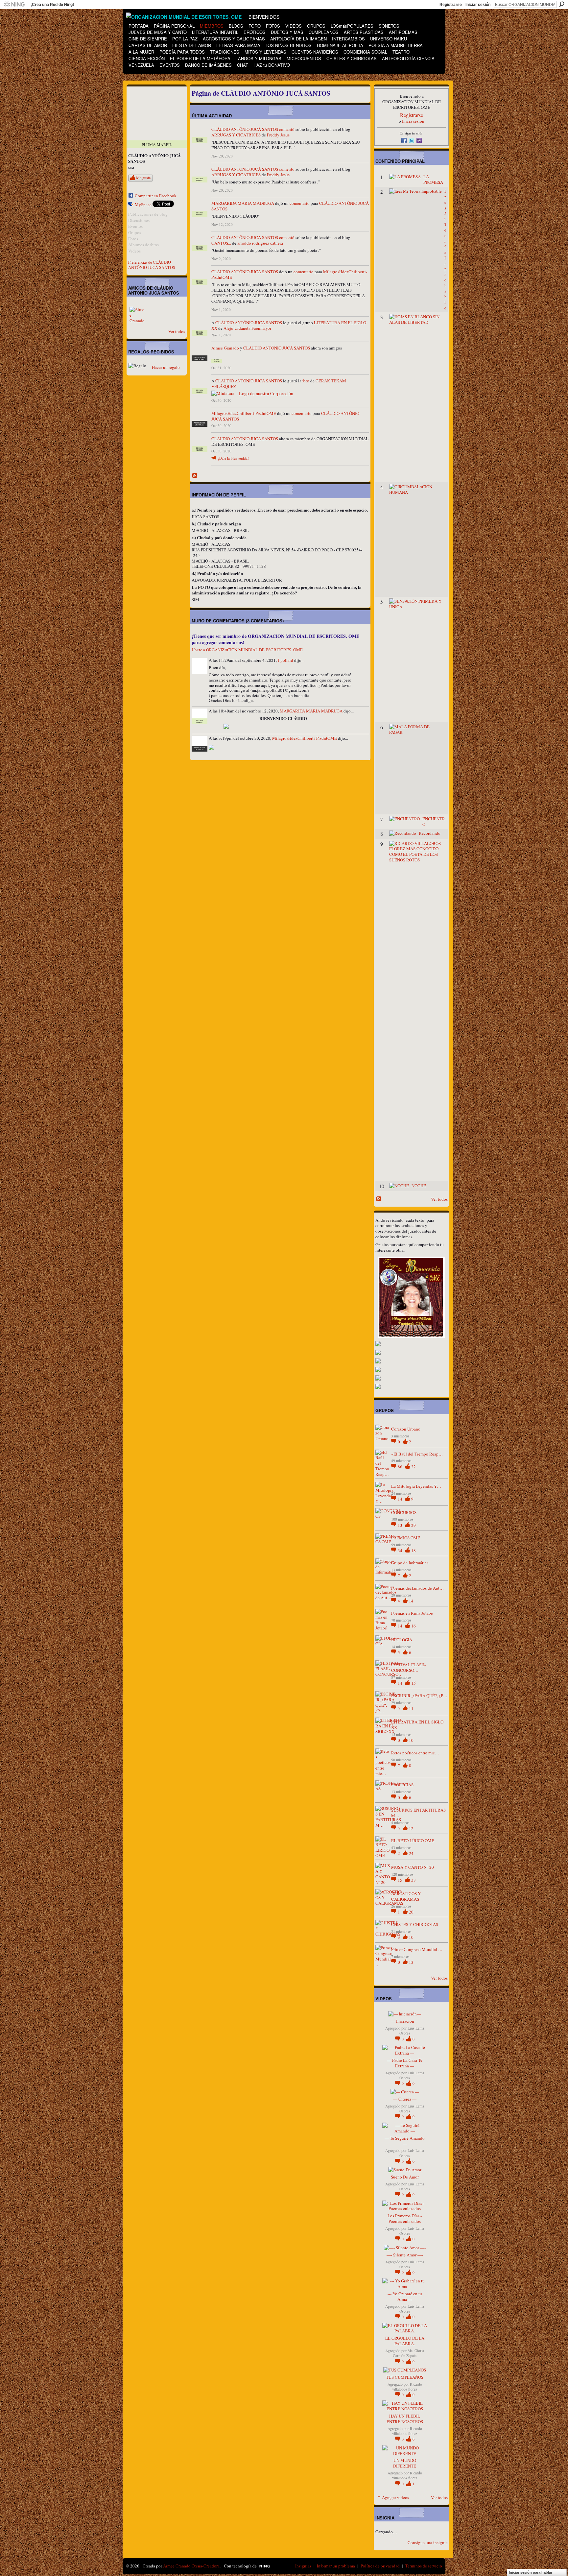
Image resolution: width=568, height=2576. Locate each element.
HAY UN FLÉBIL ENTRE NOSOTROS (405, 2419)
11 (411, 1708)
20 (411, 1912)
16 (414, 1626)
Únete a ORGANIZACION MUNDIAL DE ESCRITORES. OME (247, 650)
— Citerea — (405, 2099)
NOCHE (419, 1186)
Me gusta (143, 178)
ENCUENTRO (434, 821)
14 (401, 1499)
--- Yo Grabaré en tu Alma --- (405, 2296)
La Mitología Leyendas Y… (416, 1486)
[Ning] (14, 5)
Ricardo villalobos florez (407, 2387)
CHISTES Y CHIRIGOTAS (415, 1924)
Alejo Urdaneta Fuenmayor (247, 328)
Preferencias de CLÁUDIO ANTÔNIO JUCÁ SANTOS (152, 265)
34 (401, 1551)
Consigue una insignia (428, 2542)
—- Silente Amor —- (405, 2255)
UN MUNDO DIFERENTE (405, 2463)
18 (414, 1551)
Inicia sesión (413, 121)
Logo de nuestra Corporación (266, 393)
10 (411, 1740)
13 (401, 1525)
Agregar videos (395, 2497)
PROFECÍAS (402, 1785)
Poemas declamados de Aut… (417, 1588)
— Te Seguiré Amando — (405, 2141)
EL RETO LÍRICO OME (413, 1841)
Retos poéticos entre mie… (415, 1753)
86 (401, 1467)
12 (411, 1828)
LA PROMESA (433, 179)
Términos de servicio (424, 2566)
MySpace (143, 205)
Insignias (303, 2566)
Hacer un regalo (166, 367)
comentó (287, 129)
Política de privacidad (380, 2566)
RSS (195, 476)
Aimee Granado (225, 348)
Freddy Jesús (278, 135)
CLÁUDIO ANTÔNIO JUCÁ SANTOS (245, 129)
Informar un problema (336, 2566)
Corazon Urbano (406, 1429)
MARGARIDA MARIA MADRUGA (243, 203)
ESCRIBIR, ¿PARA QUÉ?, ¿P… (419, 1696)
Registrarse (451, 5)
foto (306, 381)
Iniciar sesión (478, 5)
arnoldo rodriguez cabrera (260, 243)
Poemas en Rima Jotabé (412, 1613)
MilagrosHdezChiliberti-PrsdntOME (244, 413)
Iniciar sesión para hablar (531, 2572)
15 (414, 1683)
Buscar (562, 4)
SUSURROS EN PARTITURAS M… (418, 1813)
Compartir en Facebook (156, 196)
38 (414, 1880)
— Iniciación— (405, 2021)
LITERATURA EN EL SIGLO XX (417, 1725)
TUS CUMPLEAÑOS (405, 2377)
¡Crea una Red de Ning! (52, 5)
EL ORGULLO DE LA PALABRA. (405, 2341)
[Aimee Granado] (137, 315)
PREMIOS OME (406, 1538)
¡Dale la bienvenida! (233, 458)
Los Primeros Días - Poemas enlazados (405, 2218)
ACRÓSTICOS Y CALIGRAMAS (406, 1896)
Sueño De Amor (405, 2177)
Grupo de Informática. (410, 1563)
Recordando (430, 833)
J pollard (285, 660)
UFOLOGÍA (402, 1640)
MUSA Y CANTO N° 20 (413, 1867)
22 (414, 1467)
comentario (300, 203)
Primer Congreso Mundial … (417, 1949)
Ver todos (177, 331)
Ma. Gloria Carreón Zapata (408, 2353)
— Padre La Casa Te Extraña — (405, 2063)
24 (411, 1853)
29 (414, 1525)
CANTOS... (221, 243)
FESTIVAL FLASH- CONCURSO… (408, 1667)
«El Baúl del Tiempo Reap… (417, 1454)
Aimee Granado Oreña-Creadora (191, 2566)
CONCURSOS (404, 1512)
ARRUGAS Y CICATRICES (236, 135)
